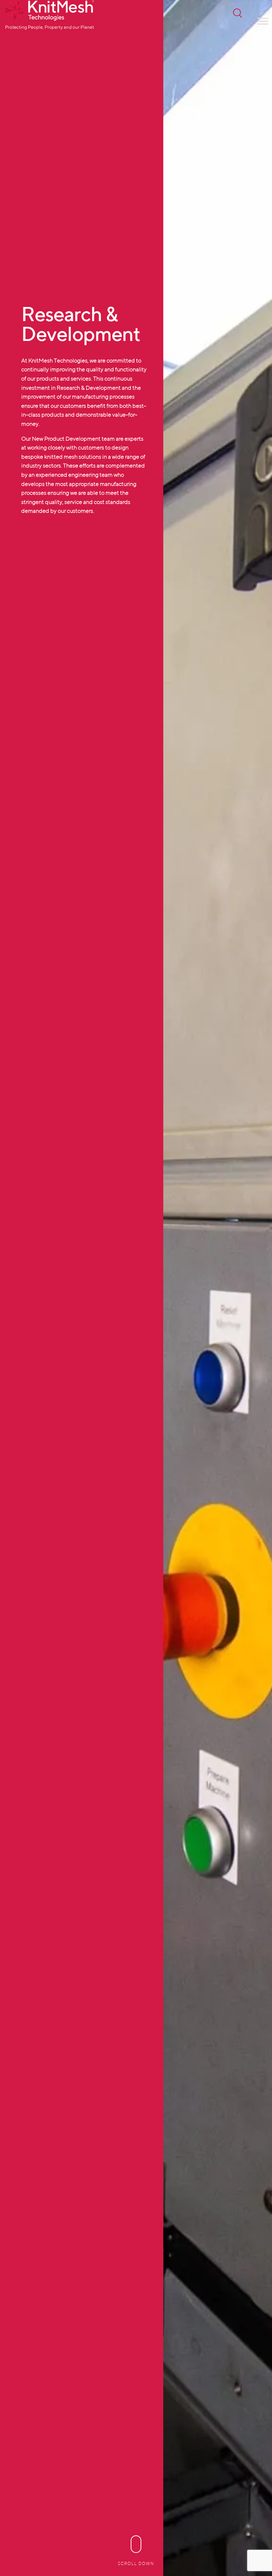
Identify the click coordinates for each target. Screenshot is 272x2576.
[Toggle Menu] (263, 21)
